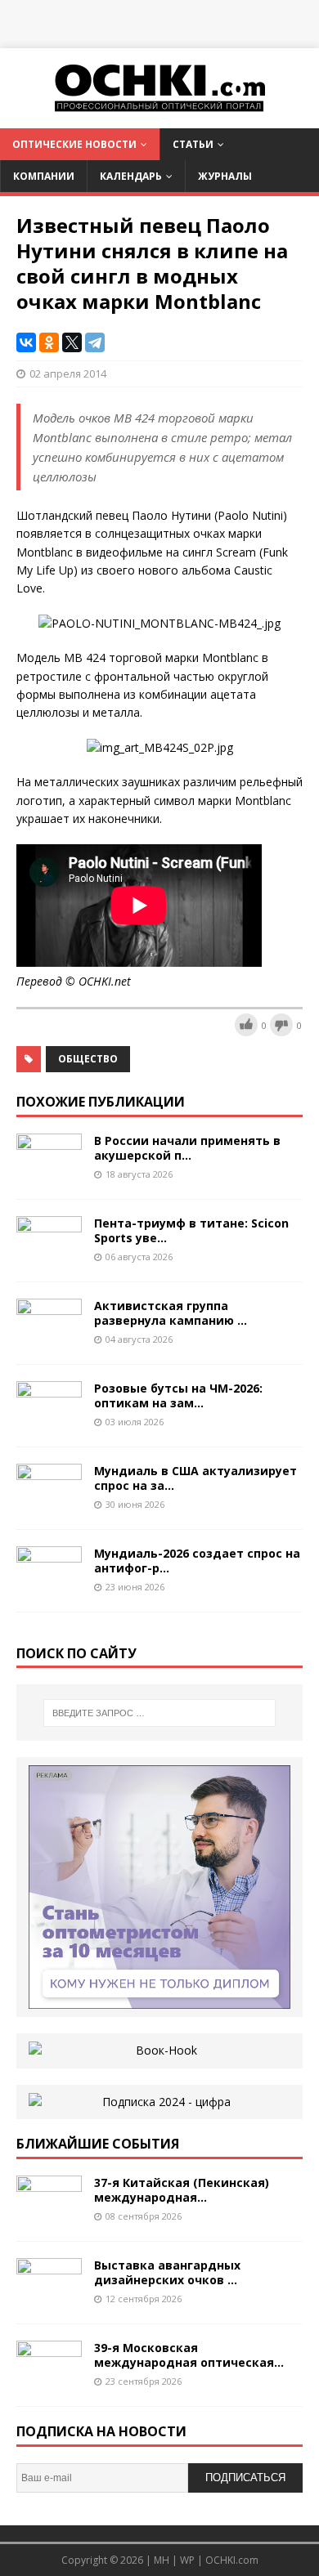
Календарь (131, 176)
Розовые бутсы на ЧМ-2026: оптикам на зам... (178, 1395)
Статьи (193, 144)
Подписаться (245, 2478)
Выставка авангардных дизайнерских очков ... (167, 2272)
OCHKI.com (232, 2560)
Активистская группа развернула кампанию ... (171, 1313)
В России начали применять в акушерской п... (187, 1148)
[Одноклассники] (49, 342)
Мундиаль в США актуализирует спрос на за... (195, 1478)
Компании (44, 176)
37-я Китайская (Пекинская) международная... (182, 2190)
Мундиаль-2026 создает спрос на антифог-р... (197, 1561)
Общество (88, 1059)
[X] (72, 342)
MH (162, 2560)
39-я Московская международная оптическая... (189, 2355)
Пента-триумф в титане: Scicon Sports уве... (191, 1230)
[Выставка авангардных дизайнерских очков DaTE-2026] (49, 2298)
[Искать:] (160, 1713)
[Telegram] (95, 342)
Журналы (225, 176)
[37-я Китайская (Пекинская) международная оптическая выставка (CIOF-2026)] (49, 2215)
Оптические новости (74, 144)
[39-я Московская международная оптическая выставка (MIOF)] (49, 2380)
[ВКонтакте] (26, 342)
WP (187, 2560)
